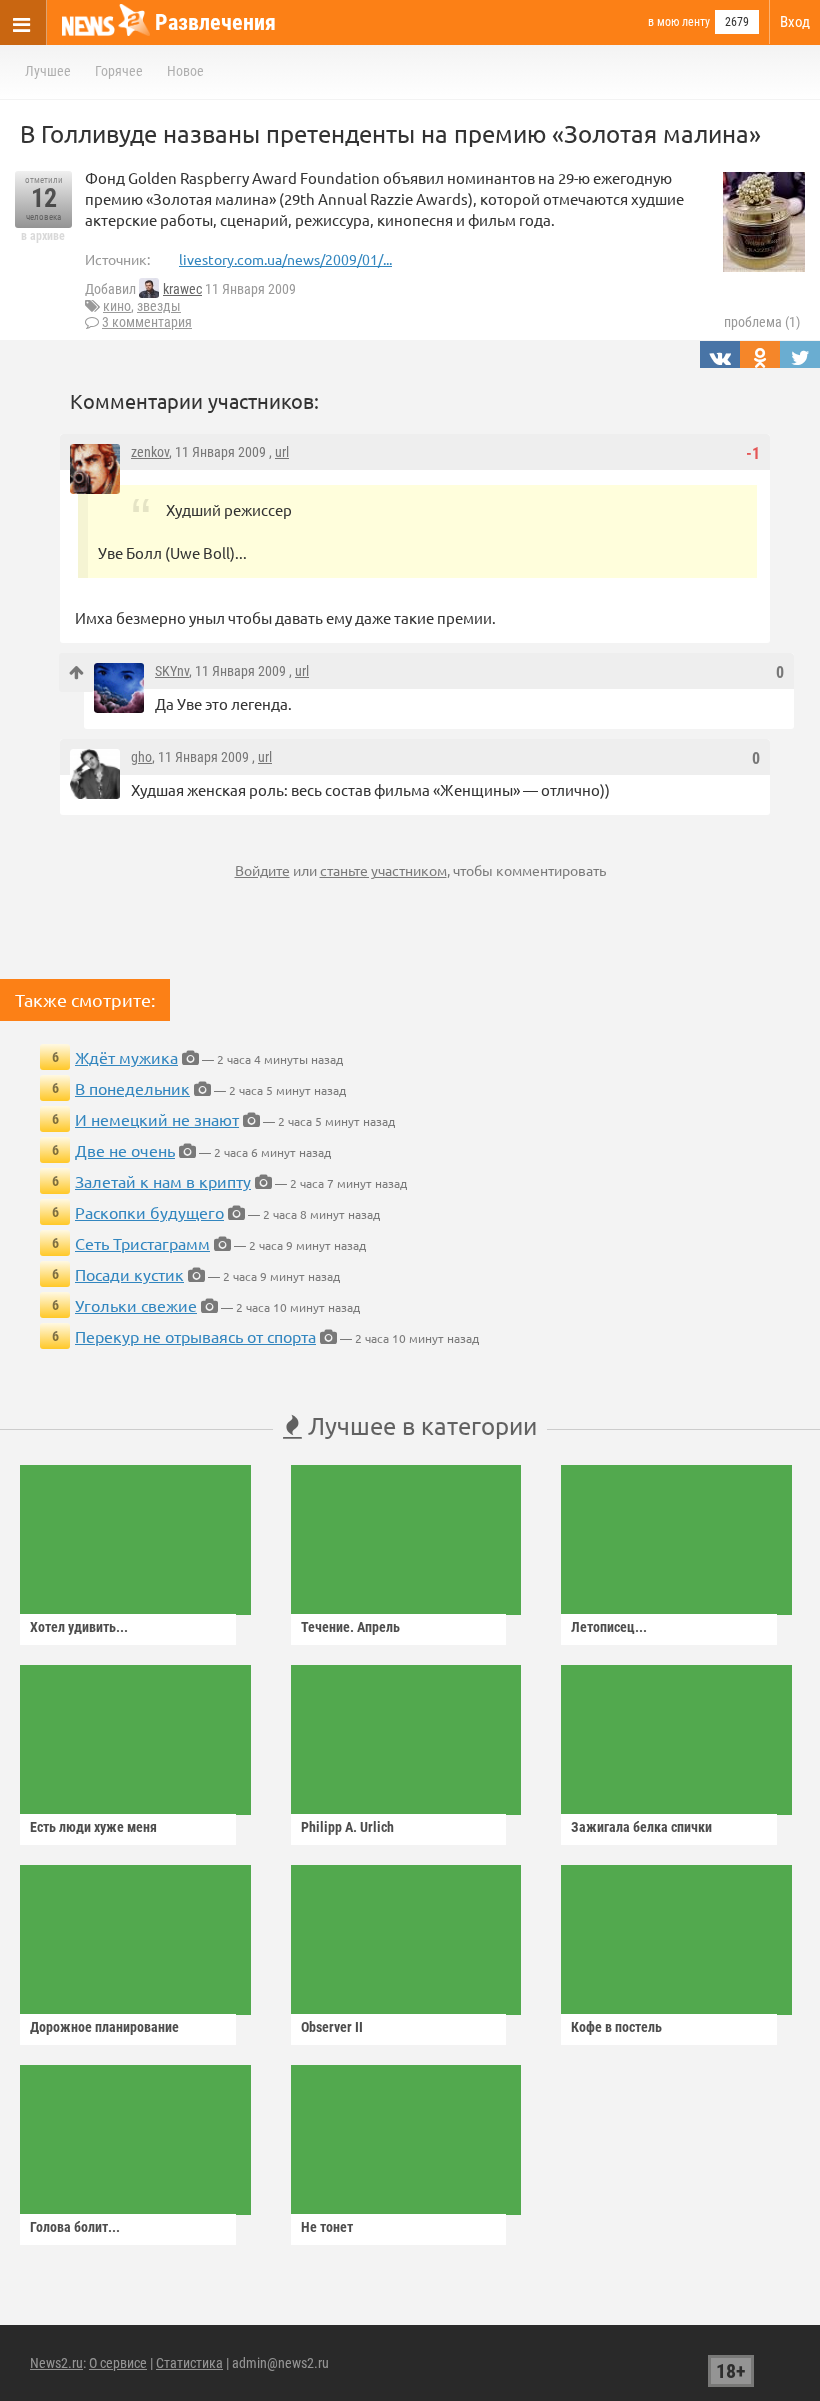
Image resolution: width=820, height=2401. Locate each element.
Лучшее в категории (419, 1425)
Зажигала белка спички (641, 1827)
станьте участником (383, 870)
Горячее (119, 71)
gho (141, 757)
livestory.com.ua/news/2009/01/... (285, 259)
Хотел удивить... (79, 1627)
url (282, 452)
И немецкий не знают (157, 1119)
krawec (182, 289)
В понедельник (132, 1088)
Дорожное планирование (104, 2027)
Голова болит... (75, 2227)
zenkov (150, 452)
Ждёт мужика (126, 1057)
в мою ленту (679, 22)
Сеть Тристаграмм (142, 1243)
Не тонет (327, 2227)
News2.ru (56, 2363)
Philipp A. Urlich (347, 1827)
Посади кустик (129, 1274)
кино (117, 306)
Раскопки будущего (149, 1212)
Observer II (332, 2027)
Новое (185, 71)
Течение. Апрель (350, 1627)
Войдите (262, 870)
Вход (795, 22)
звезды (159, 306)
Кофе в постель (616, 2027)
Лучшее (48, 71)
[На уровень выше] (76, 672)
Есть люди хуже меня (93, 1827)
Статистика (189, 2363)
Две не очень (125, 1150)
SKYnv (172, 671)
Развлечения (215, 22)
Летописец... (609, 1627)
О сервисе (118, 2363)
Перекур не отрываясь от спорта (195, 1336)
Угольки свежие (136, 1305)
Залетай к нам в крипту (163, 1181)
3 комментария (147, 322)
